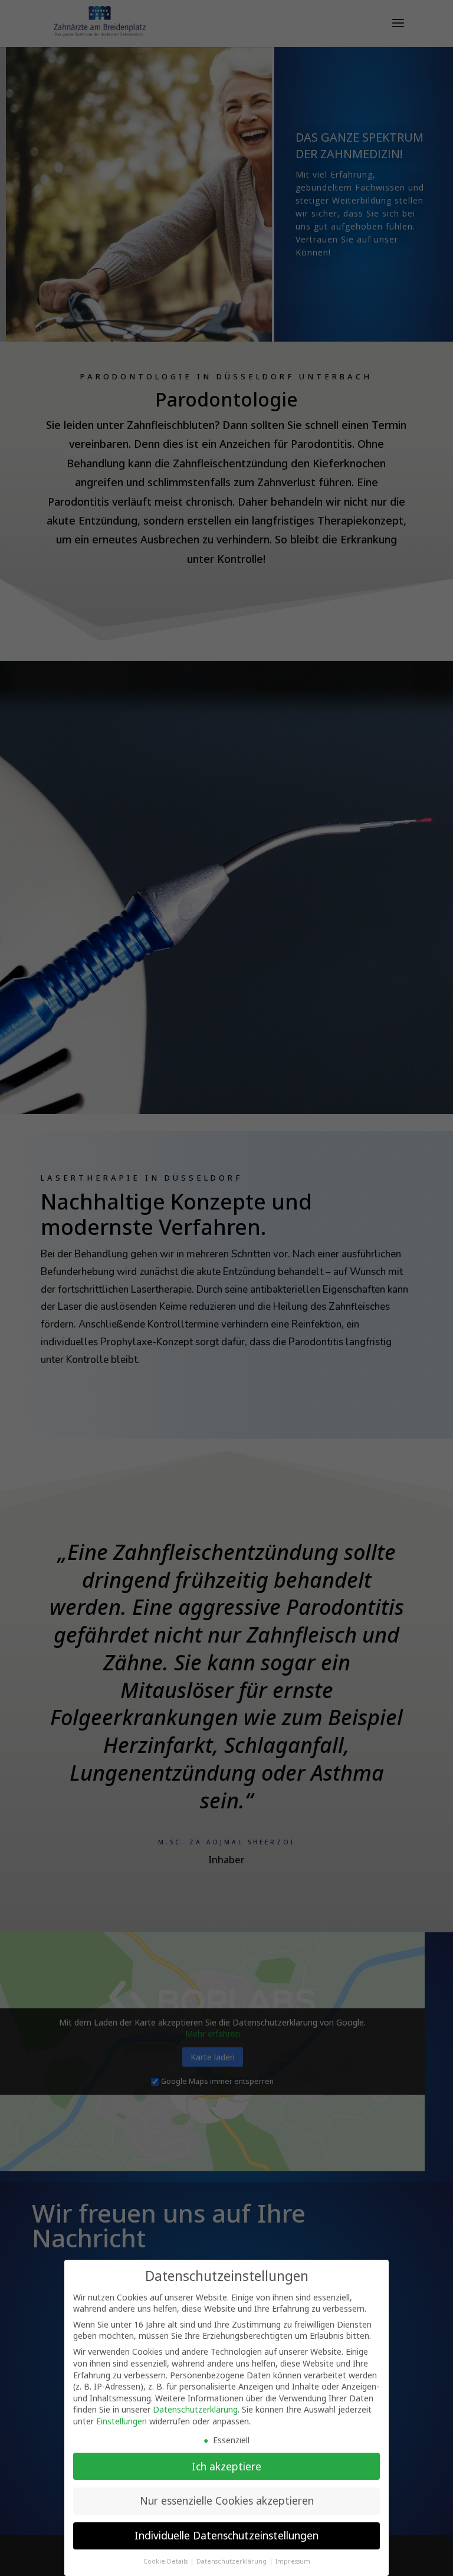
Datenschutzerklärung (195, 2409)
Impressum (293, 2561)
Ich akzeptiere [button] (226, 2466)
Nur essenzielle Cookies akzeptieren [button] (227, 2500)
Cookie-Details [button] (166, 2561)
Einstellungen (122, 2421)
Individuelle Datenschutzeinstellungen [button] (226, 2535)
